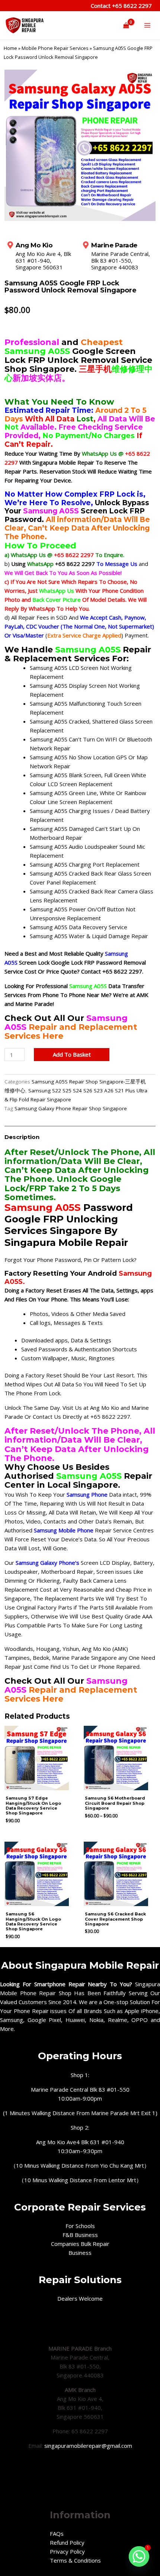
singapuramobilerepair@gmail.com (88, 2446)
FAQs (57, 2534)
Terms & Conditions (75, 2560)
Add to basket (72, 1054)
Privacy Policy (67, 2551)
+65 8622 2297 (131, 6)
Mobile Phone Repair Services (55, 48)
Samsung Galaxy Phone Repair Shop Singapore (71, 1108)
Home (10, 48)
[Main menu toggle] (147, 26)
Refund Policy (67, 2542)
